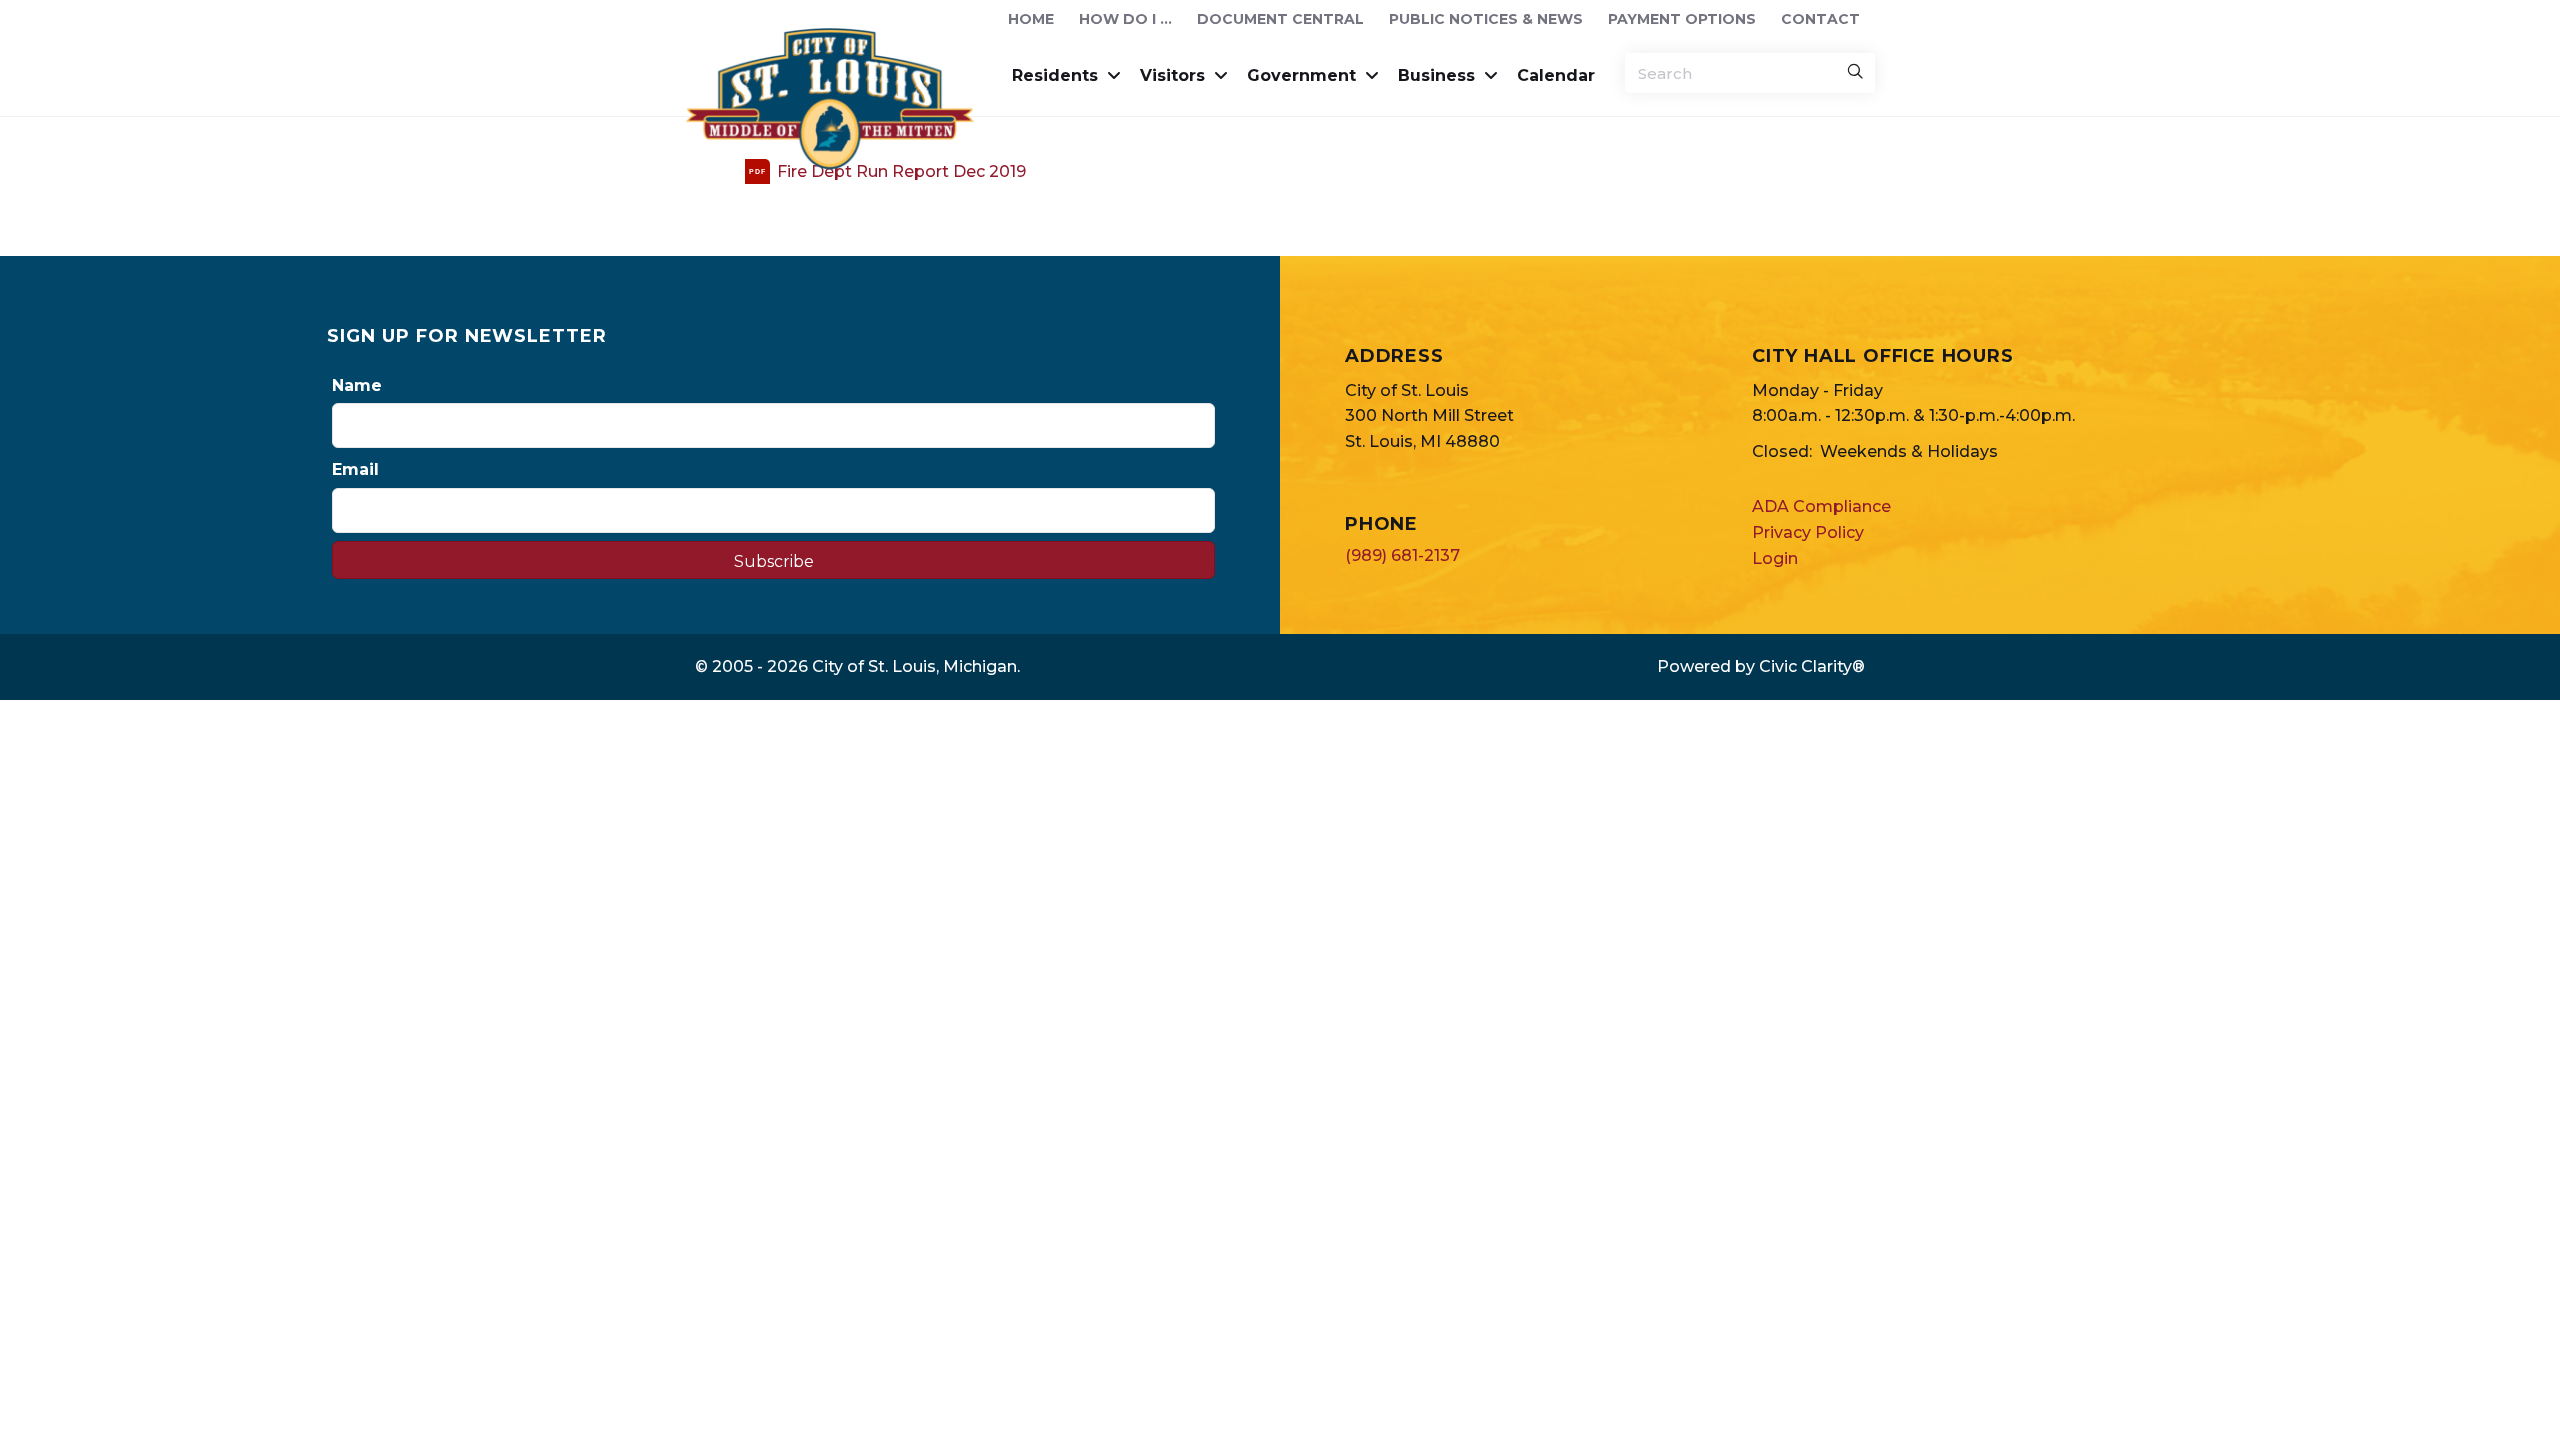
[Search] (1855, 73)
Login (1775, 558)
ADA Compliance (1821, 506)
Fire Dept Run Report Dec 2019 (901, 171)
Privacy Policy (1808, 532)
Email (355, 469)
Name (357, 385)
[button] (773, 560)
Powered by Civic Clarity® (1761, 666)
